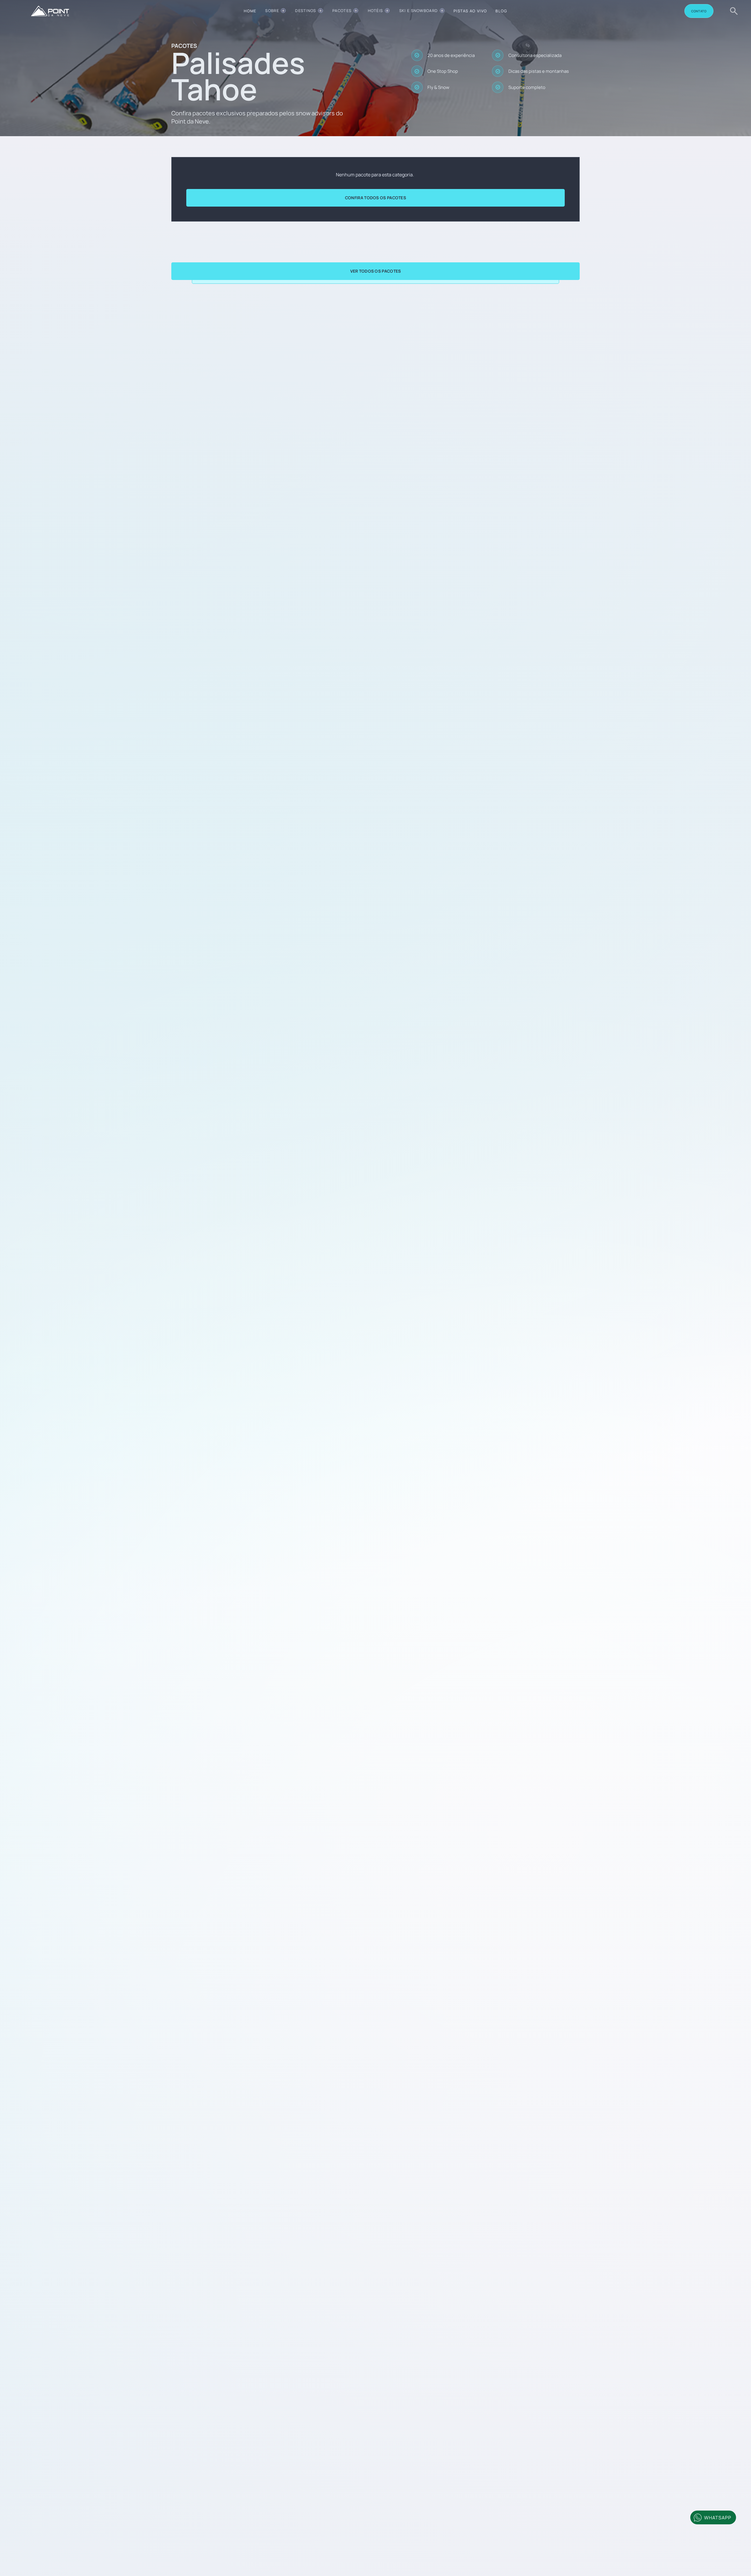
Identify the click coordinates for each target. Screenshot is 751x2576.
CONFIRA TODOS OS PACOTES (375, 198)
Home (250, 11)
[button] (275, 11)
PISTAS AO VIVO (470, 11)
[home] (50, 11)
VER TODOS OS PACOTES (376, 271)
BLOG (501, 11)
